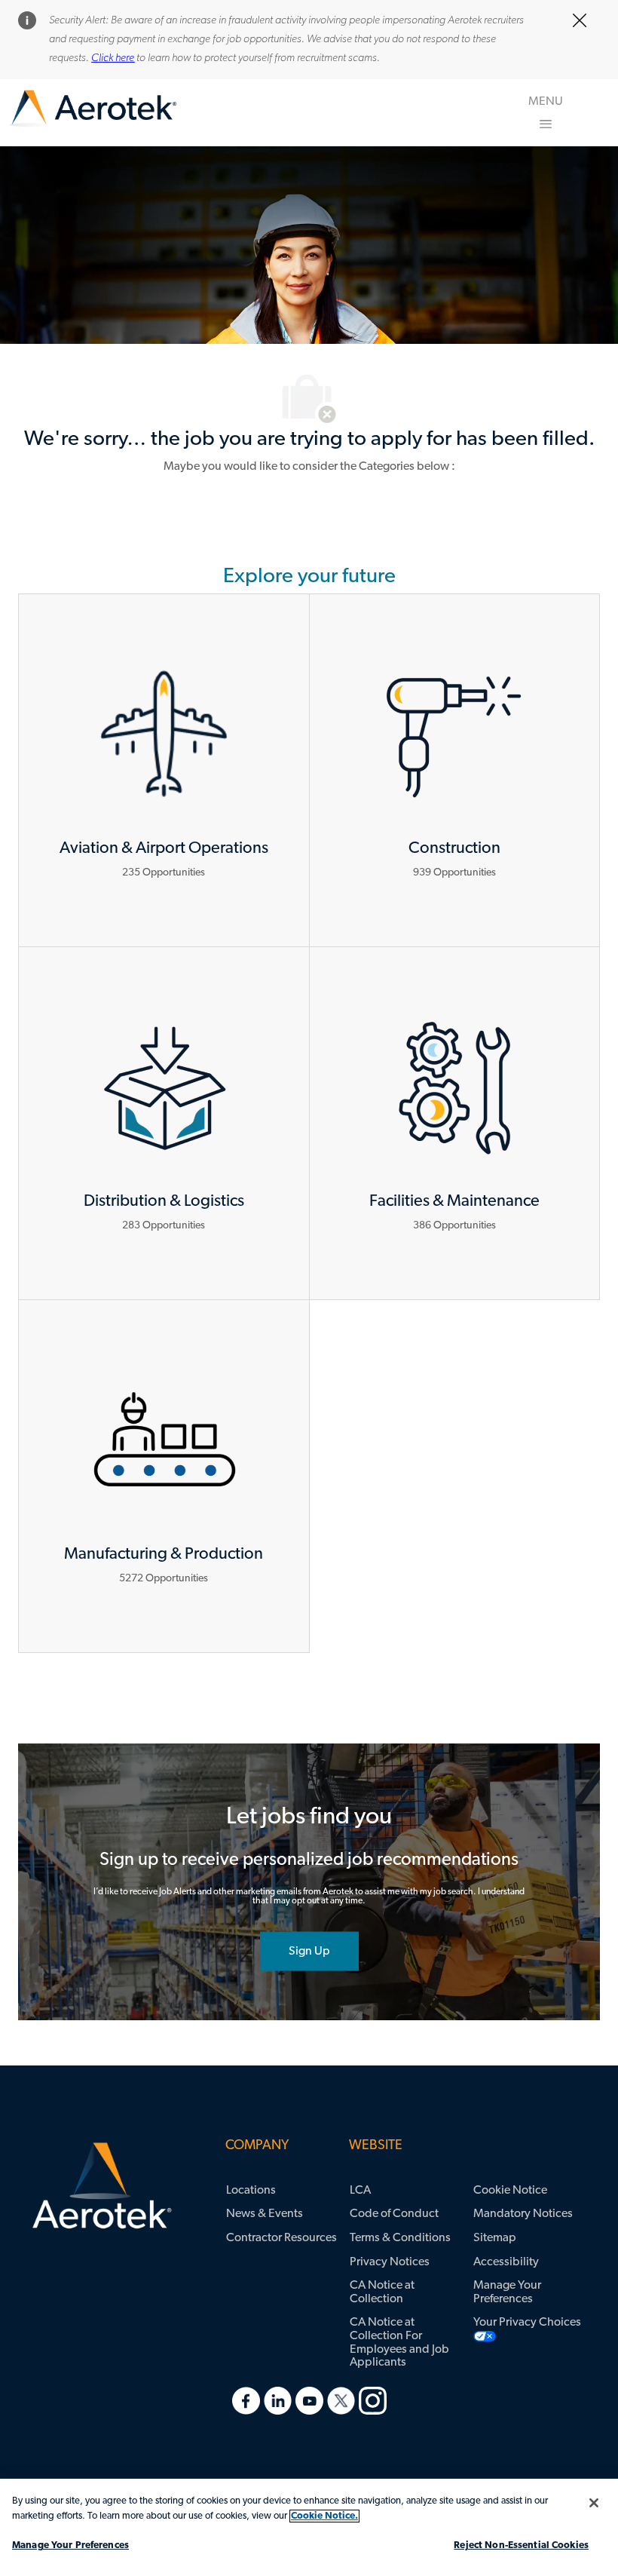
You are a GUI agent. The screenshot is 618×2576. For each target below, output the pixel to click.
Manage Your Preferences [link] (507, 2292)
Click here (113, 58)
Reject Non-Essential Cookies (521, 2545)
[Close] (594, 2503)
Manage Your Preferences (70, 2545)
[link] (93, 109)
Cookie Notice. (324, 2516)
